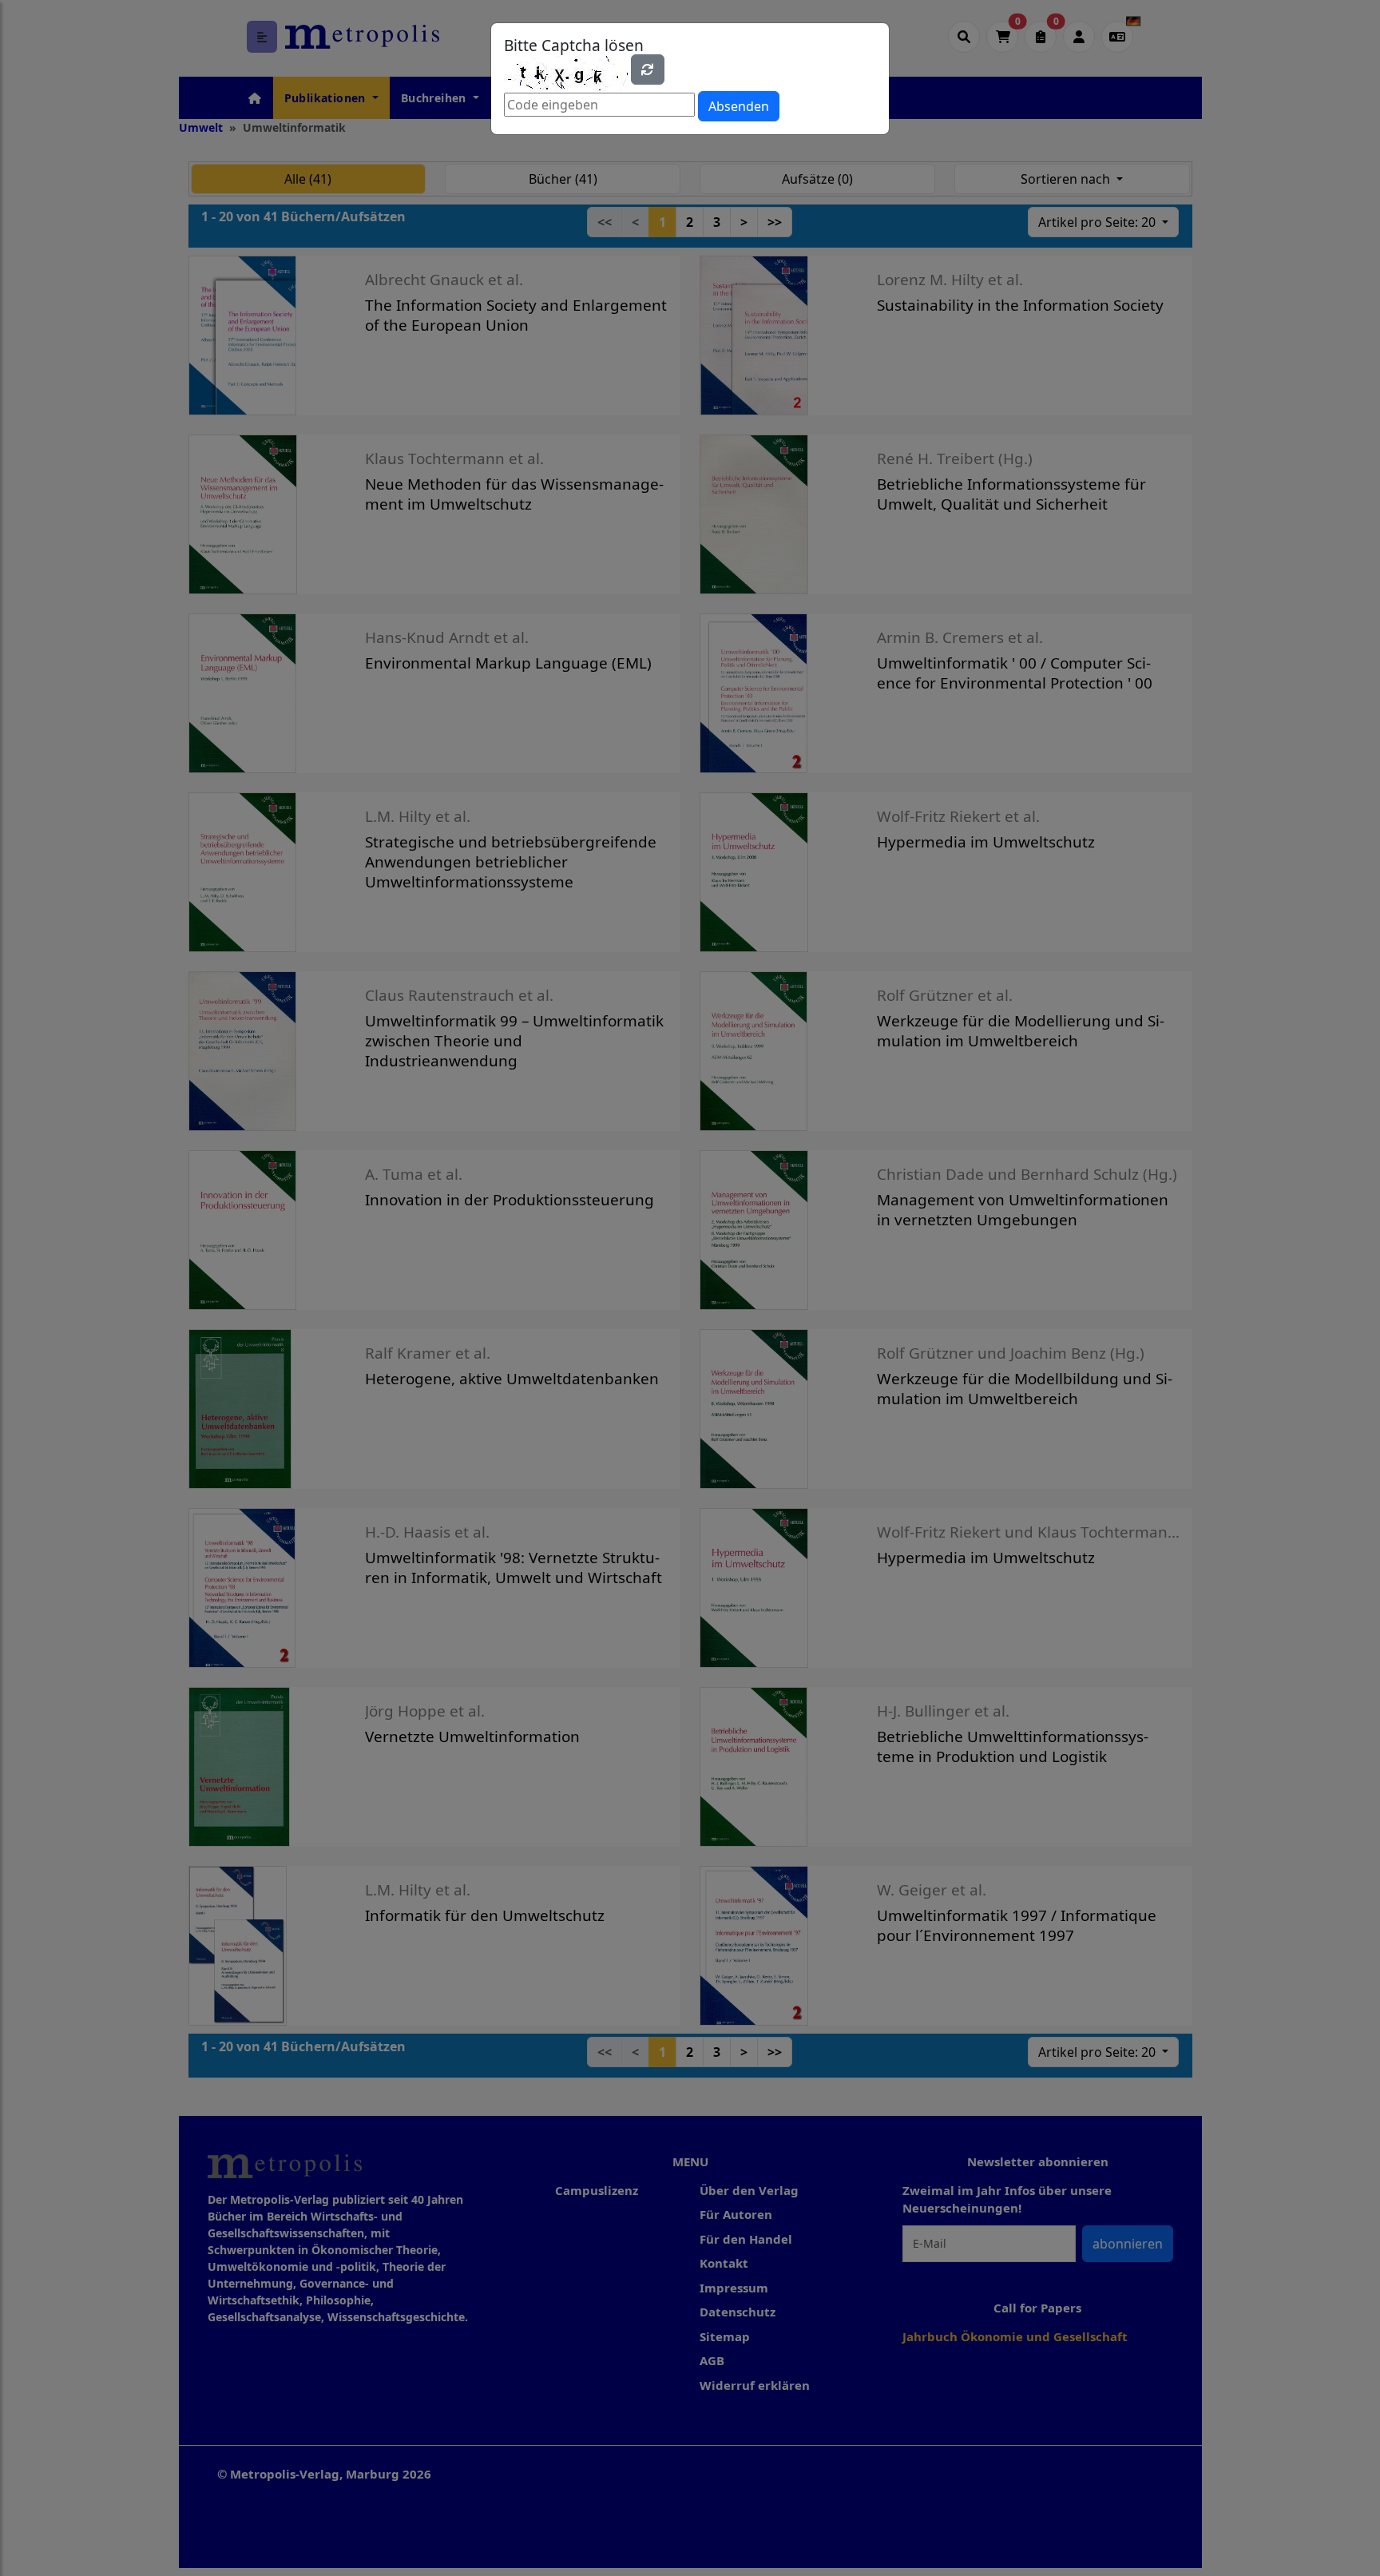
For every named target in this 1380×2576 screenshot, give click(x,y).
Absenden (739, 106)
